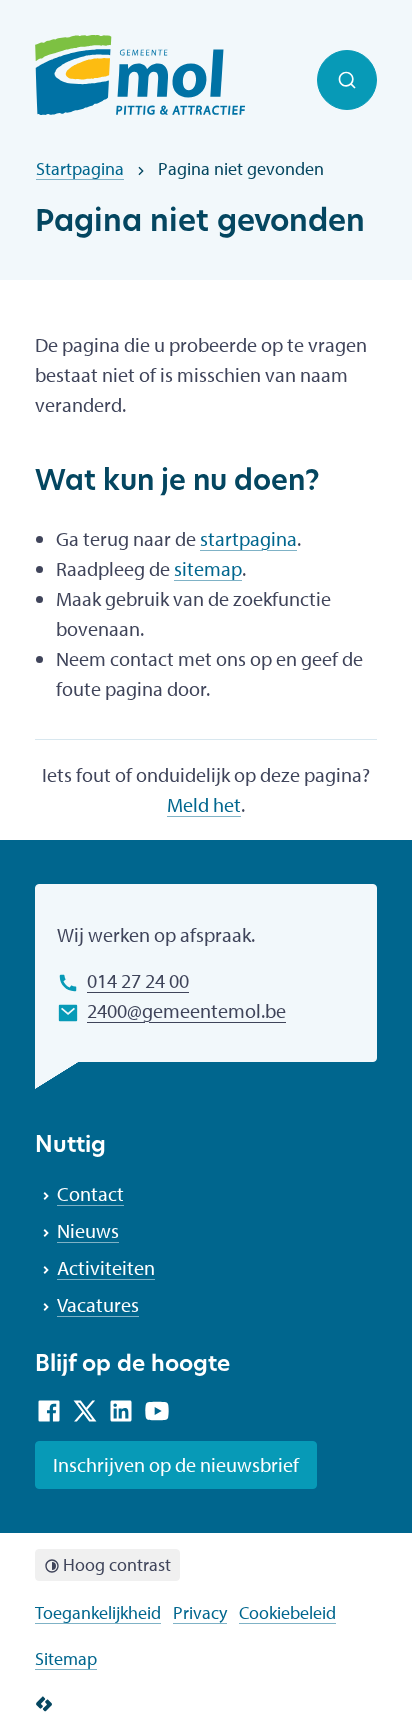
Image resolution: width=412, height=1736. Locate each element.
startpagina (248, 538)
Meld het (204, 804)
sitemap (208, 568)
